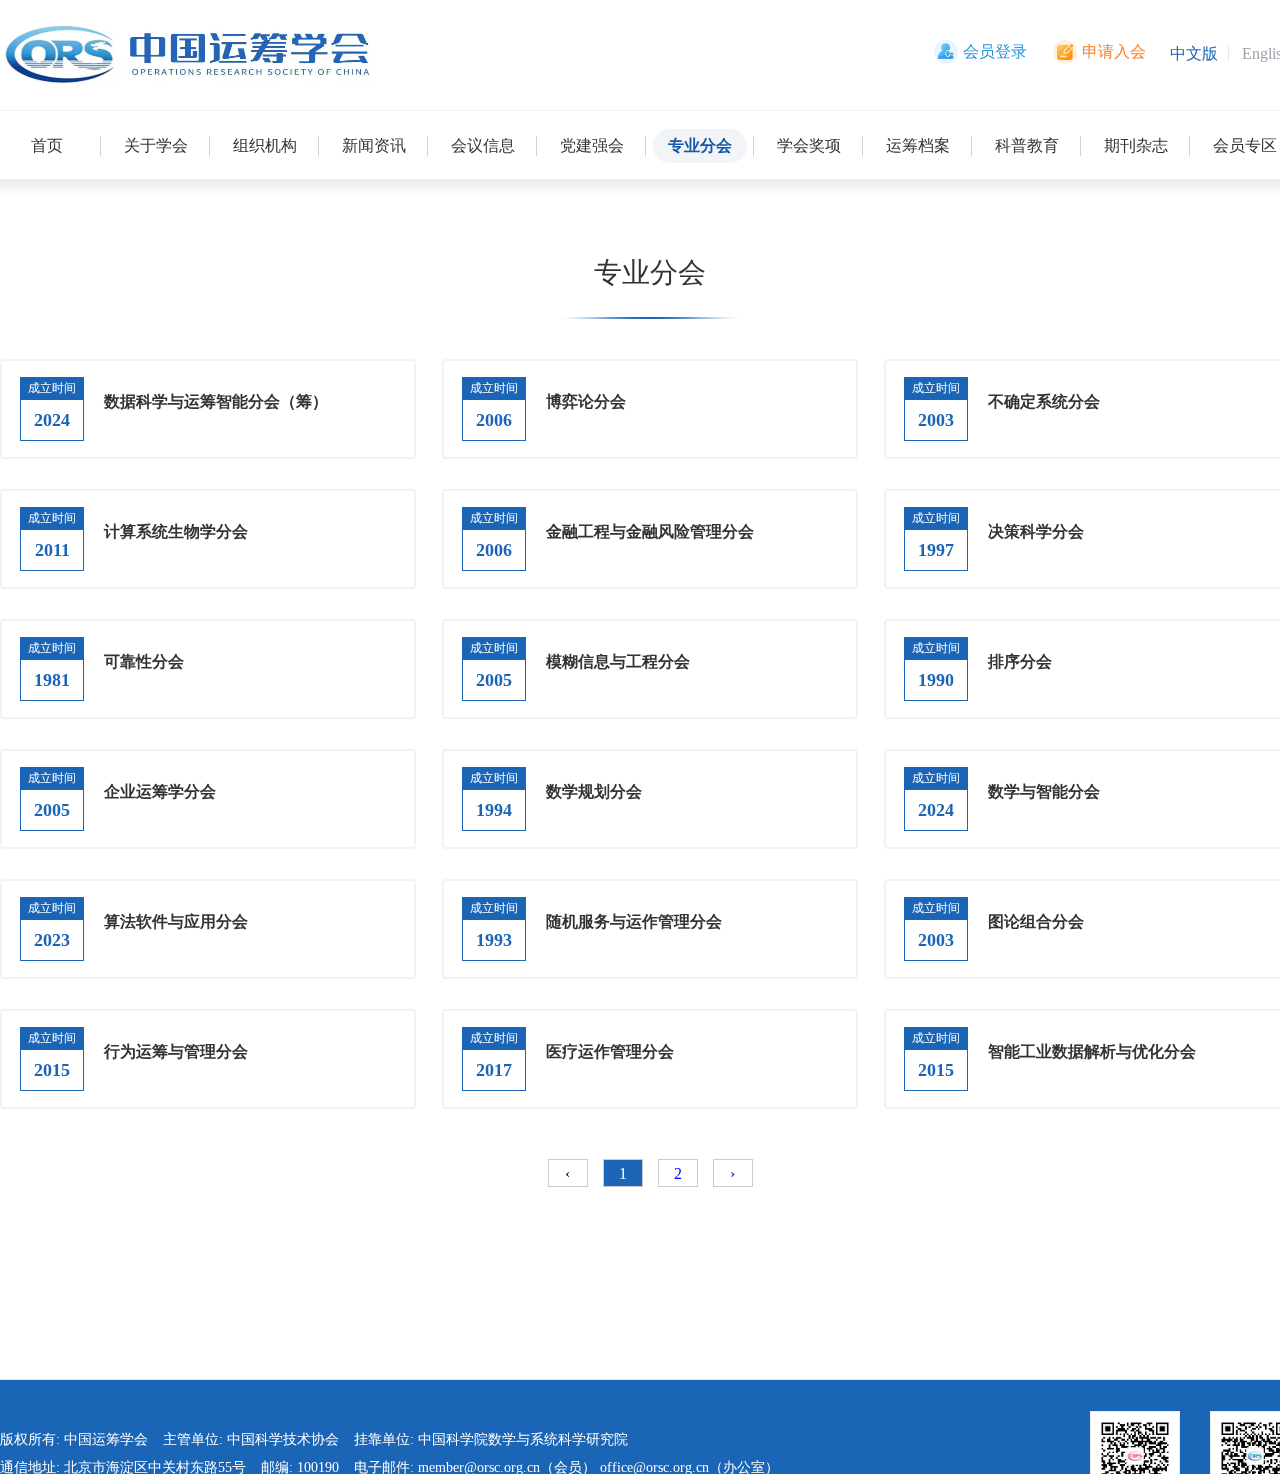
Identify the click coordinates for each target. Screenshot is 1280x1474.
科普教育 (1027, 145)
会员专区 (1245, 145)
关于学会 (156, 145)
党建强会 (592, 145)
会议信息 (483, 145)
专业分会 (700, 145)
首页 (47, 145)
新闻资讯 (374, 145)
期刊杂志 (1136, 145)
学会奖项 (809, 145)
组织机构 (265, 145)
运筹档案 (918, 145)
